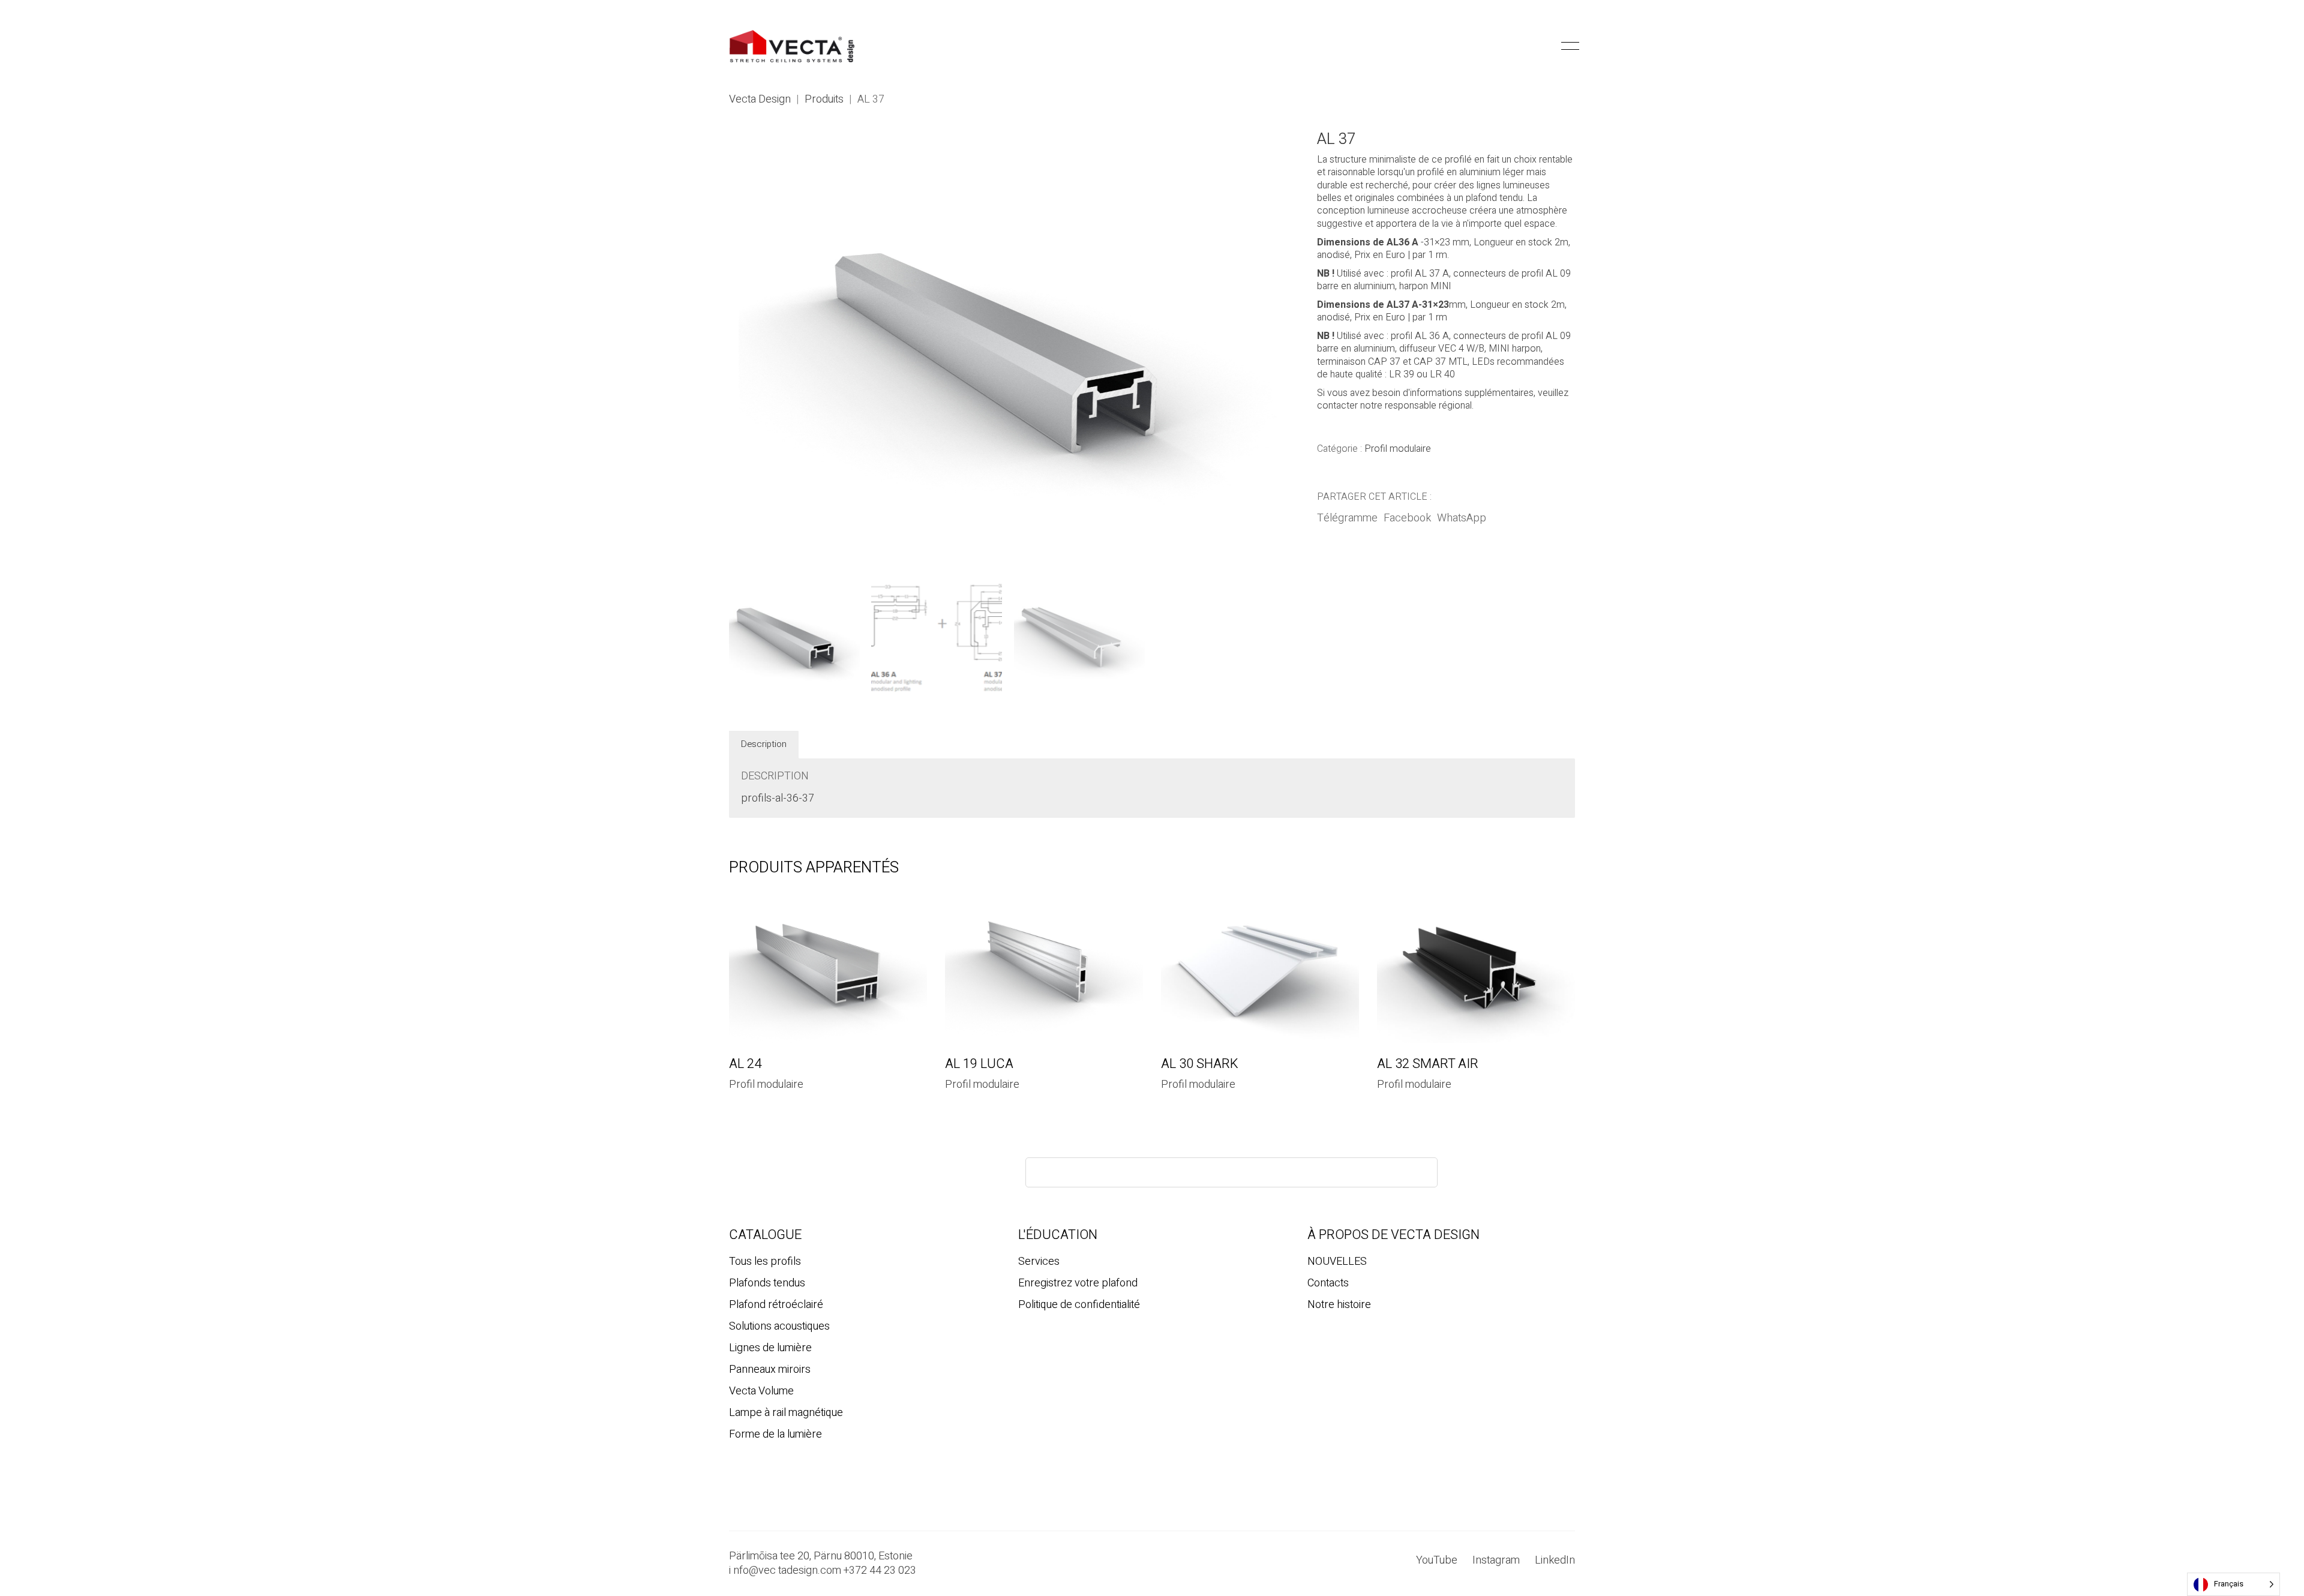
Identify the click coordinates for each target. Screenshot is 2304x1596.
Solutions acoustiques (779, 1327)
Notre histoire (1339, 1305)
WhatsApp (1462, 518)
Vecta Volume (761, 1391)
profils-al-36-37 (778, 799)
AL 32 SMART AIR (1428, 1064)
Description (764, 744)
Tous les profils (765, 1262)
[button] (1545, 46)
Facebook (1407, 518)
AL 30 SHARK (1200, 1064)
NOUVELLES (1337, 1262)
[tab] (764, 745)
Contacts (1328, 1283)
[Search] (1418, 1172)
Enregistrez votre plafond (1078, 1283)
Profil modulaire (1398, 449)
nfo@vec (754, 1571)
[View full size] (744, 150)
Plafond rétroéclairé (776, 1305)
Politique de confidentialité (1079, 1305)
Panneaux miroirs (770, 1370)
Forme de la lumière (775, 1435)
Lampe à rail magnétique (786, 1413)
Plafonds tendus (767, 1283)
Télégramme (1347, 518)
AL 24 (745, 1064)
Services (1039, 1262)
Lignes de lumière (770, 1348)
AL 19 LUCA (979, 1064)
